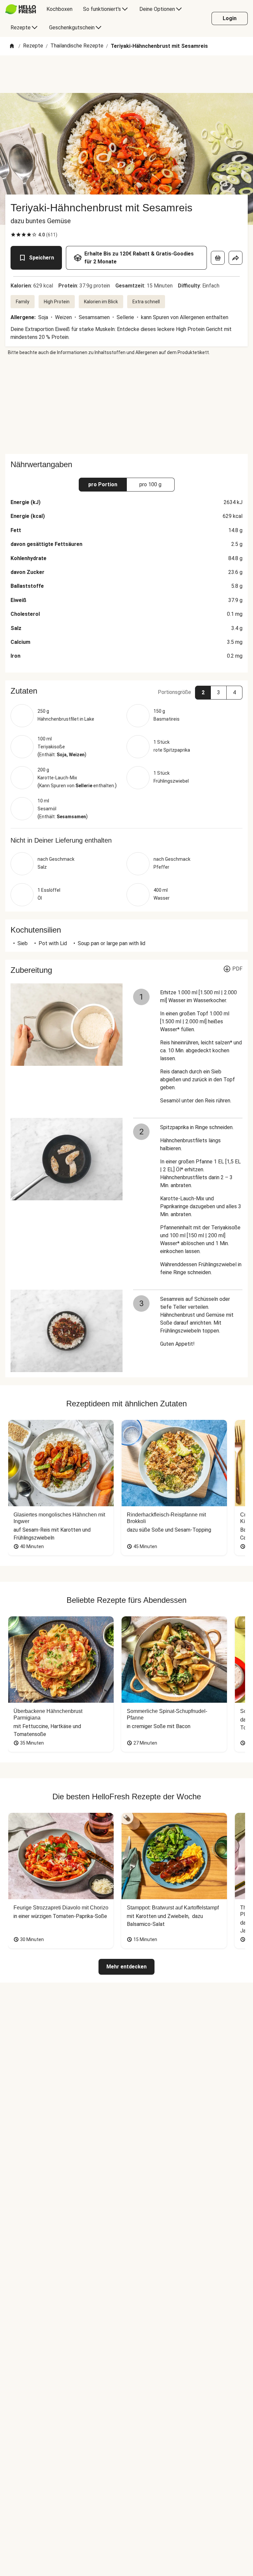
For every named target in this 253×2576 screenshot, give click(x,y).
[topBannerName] (126, 74)
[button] (126, 691)
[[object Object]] (218, 258)
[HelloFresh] (21, 9)
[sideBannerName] (126, 405)
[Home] (12, 46)
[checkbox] (13, 235)
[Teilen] (236, 258)
